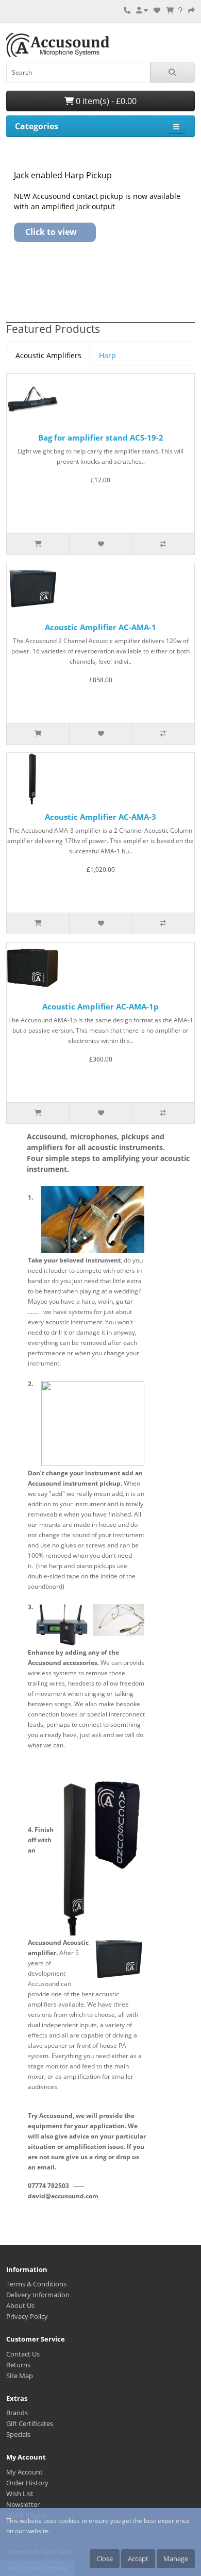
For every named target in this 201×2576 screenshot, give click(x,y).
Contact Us (23, 2354)
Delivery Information (38, 2295)
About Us (20, 2305)
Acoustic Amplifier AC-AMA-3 (100, 817)
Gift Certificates (30, 2423)
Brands (17, 2413)
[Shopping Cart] (170, 10)
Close (105, 2558)
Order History (27, 2483)
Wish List (20, 2494)
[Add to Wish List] (100, 544)
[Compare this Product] (163, 544)
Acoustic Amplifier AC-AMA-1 (100, 627)
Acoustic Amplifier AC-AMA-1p (100, 1006)
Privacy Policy (27, 2316)
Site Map (20, 2376)
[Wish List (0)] (157, 10)
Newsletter (23, 2504)
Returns (18, 2365)
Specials (18, 2434)
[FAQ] (180, 10)
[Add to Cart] (38, 544)
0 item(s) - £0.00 (105, 101)
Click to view (51, 232)
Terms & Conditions (36, 2284)
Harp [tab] (107, 355)
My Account (24, 2472)
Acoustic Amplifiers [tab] (48, 355)
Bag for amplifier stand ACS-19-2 (101, 437)
